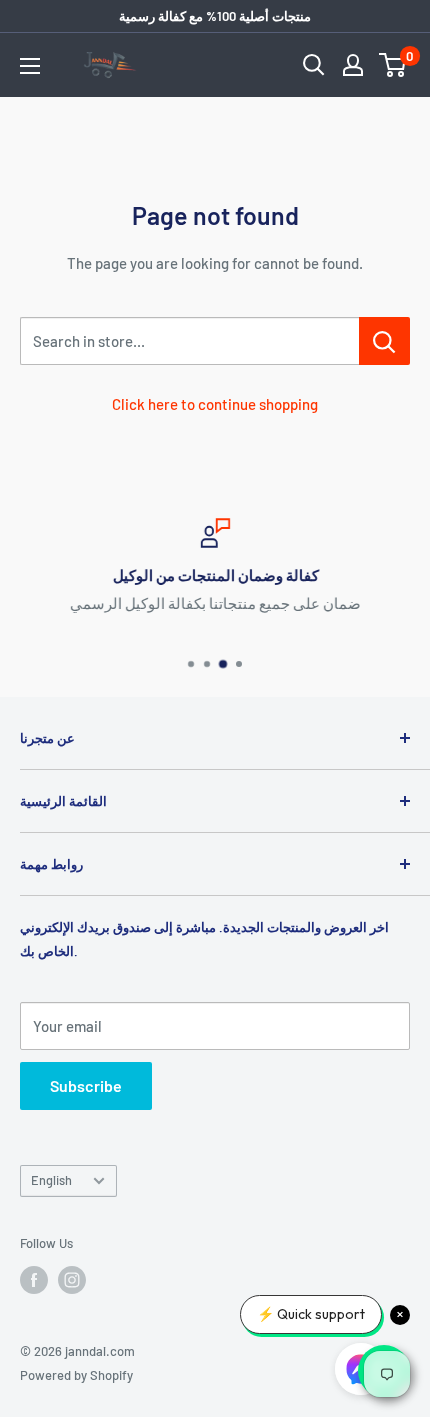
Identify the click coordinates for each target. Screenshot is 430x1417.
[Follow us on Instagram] (72, 1280)
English (51, 1180)
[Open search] (314, 65)
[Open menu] (30, 66)
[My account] (353, 65)
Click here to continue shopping (215, 404)
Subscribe (86, 1085)
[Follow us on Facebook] (34, 1280)
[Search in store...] (384, 341)
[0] (393, 65)
